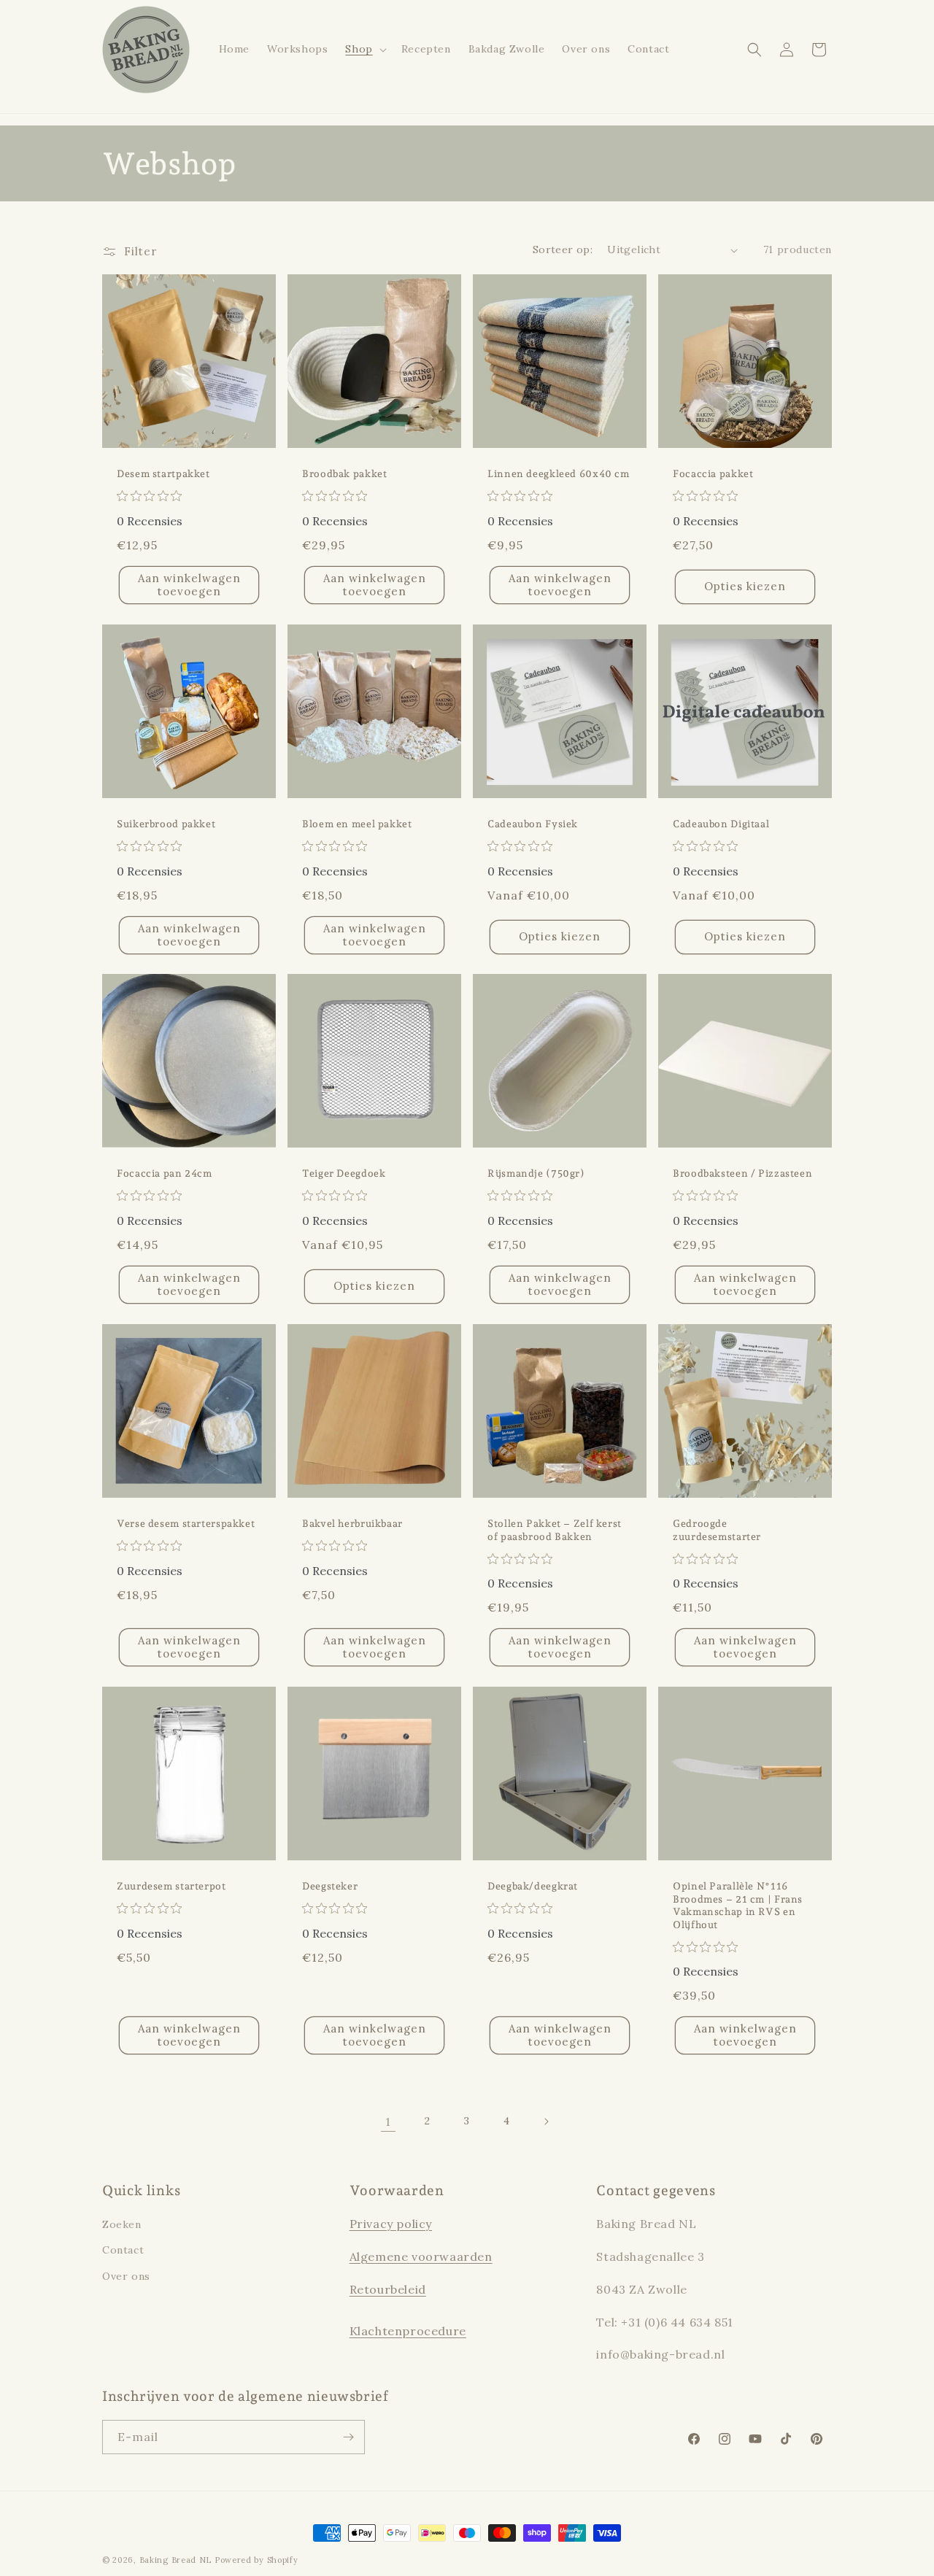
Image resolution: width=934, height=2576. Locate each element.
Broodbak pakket (344, 473)
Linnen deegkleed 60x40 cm (559, 473)
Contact (123, 2251)
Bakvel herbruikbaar (352, 1523)
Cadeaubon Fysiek (533, 824)
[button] (364, 49)
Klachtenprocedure (408, 2332)
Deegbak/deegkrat (533, 1886)
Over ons (126, 2276)
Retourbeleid (388, 2289)
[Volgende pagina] (546, 2121)
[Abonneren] (348, 2437)
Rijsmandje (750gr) (536, 1173)
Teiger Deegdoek (344, 1173)
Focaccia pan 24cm (165, 1173)
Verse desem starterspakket (186, 1523)
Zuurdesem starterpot (171, 1886)
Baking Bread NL (176, 2560)
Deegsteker (330, 1886)
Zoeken (122, 2224)
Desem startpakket (163, 473)
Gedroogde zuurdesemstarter (717, 1530)
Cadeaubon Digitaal (721, 824)
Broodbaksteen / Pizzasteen (742, 1173)
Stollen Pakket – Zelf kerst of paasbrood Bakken (555, 1530)
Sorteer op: (563, 250)
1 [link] (388, 2121)
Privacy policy (391, 2224)
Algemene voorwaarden (421, 2256)
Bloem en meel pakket (357, 824)
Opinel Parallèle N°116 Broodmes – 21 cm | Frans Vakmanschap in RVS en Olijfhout (738, 1905)
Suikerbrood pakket (166, 824)
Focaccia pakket (713, 473)
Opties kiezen (745, 586)
